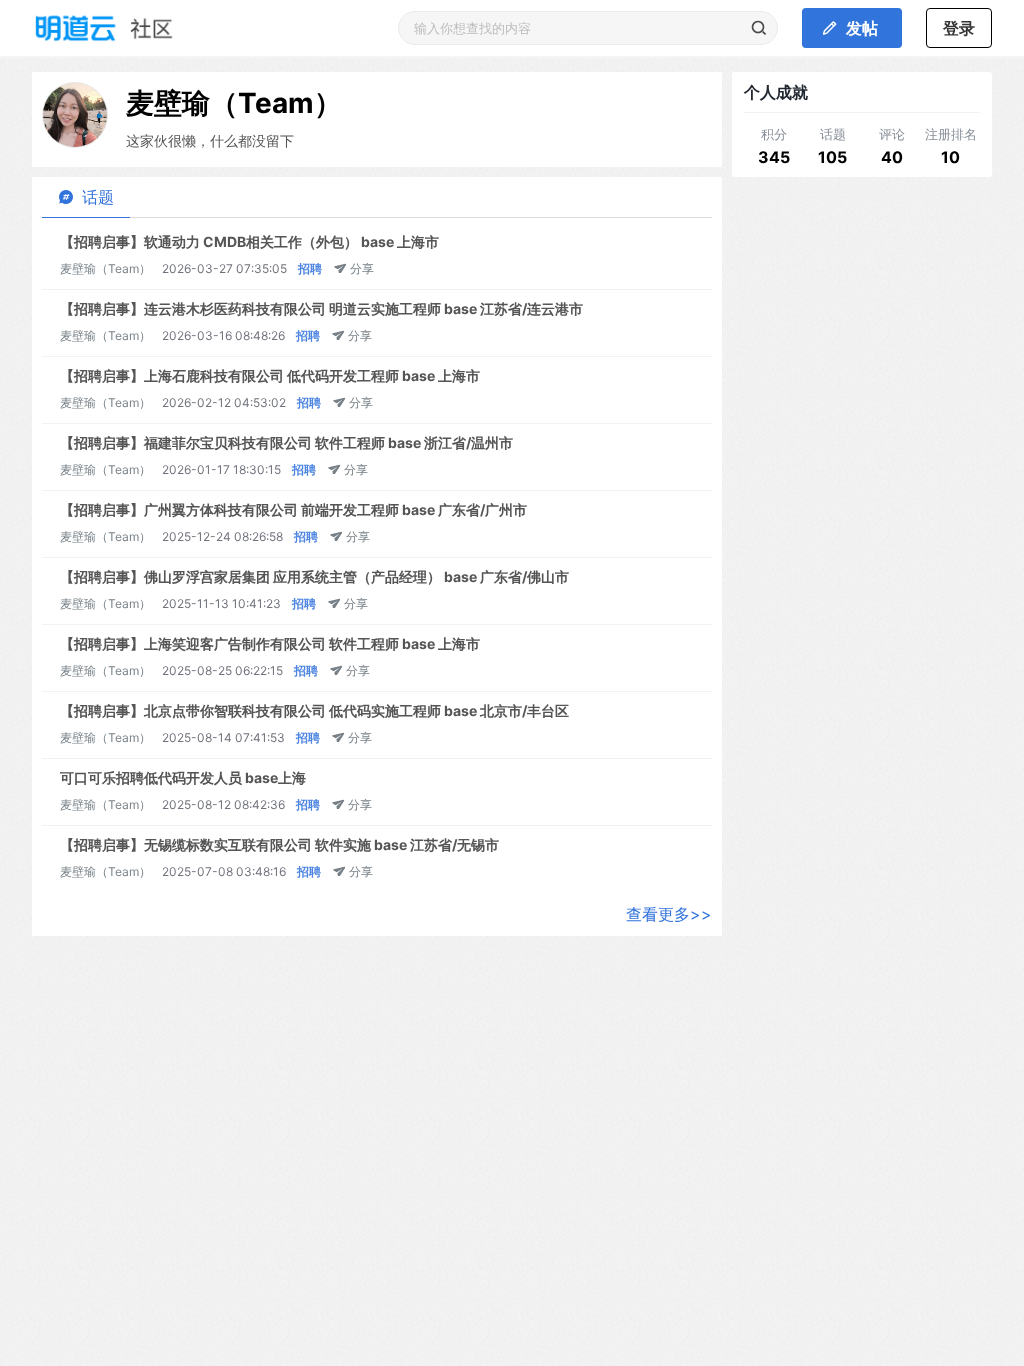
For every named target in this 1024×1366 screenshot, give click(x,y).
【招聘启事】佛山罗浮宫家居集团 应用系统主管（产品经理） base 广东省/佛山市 (314, 576)
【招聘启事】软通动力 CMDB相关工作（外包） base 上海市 (249, 241)
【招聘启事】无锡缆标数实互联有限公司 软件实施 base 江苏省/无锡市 (279, 844)
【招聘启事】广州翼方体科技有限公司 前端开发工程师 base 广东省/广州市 (293, 509)
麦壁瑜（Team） (234, 103)
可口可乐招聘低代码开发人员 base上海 (183, 777)
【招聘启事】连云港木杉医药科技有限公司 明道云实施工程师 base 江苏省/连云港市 (321, 308)
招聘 (310, 268)
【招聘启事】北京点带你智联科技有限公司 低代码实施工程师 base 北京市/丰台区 (314, 710)
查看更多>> (669, 914)
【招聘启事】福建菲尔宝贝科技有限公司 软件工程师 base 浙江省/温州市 (286, 442)
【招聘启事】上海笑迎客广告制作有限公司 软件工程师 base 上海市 (270, 643)
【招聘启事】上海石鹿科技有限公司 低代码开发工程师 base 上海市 (270, 375)
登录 (959, 28)
